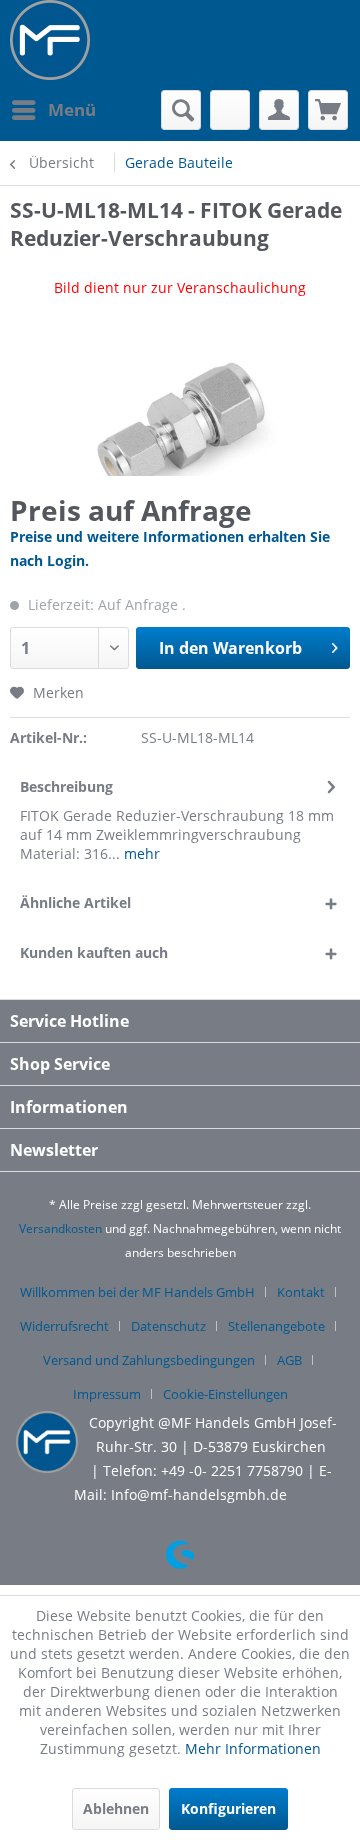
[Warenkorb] (328, 110)
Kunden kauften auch (94, 952)
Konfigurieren (228, 1808)
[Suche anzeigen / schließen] (181, 110)
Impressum (107, 1394)
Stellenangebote (276, 1326)
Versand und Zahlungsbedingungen (149, 1360)
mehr (140, 853)
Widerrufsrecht (64, 1326)
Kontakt (301, 1292)
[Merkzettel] (230, 110)
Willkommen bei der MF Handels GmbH (137, 1292)
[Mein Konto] (279, 110)
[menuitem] (53, 110)
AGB (289, 1360)
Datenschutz (168, 1326)
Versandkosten (60, 1228)
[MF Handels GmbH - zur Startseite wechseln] (50, 40)
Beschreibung (66, 786)
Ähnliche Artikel (75, 902)
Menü (72, 109)
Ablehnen (116, 1808)
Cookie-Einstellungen (225, 1394)
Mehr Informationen (253, 1748)
